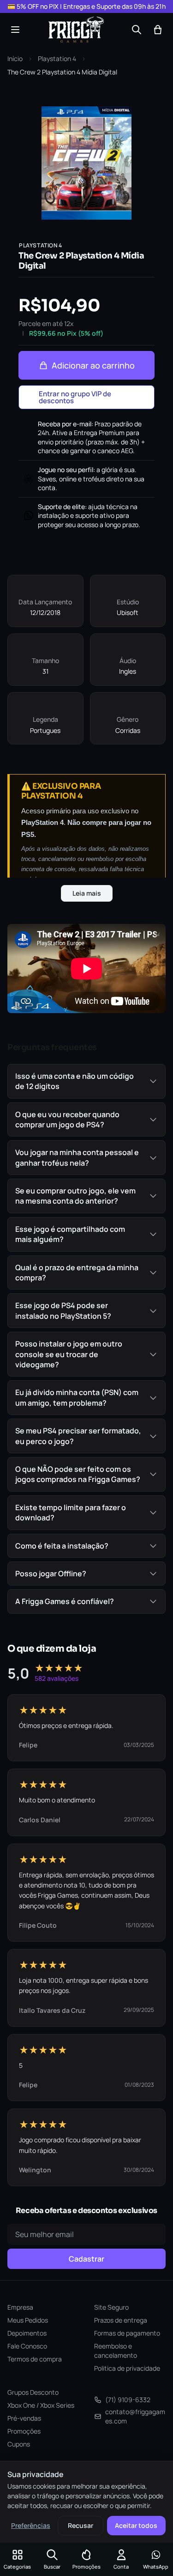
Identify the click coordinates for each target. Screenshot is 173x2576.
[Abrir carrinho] (158, 30)
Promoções (24, 2431)
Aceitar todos (136, 2525)
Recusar (81, 2525)
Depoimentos (27, 2333)
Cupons (19, 2444)
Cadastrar (86, 2259)
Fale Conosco (27, 2346)
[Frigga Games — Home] (76, 30)
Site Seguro (111, 2307)
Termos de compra (35, 2359)
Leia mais (87, 893)
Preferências (31, 2525)
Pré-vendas (24, 2418)
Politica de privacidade (127, 2368)
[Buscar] (137, 30)
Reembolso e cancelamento (116, 2351)
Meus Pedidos (28, 2320)
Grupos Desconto (33, 2392)
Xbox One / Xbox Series (41, 2405)
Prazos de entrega (121, 2320)
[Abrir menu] (15, 30)
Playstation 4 (57, 58)
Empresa (20, 2307)
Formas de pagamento (127, 2333)
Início (15, 58)
